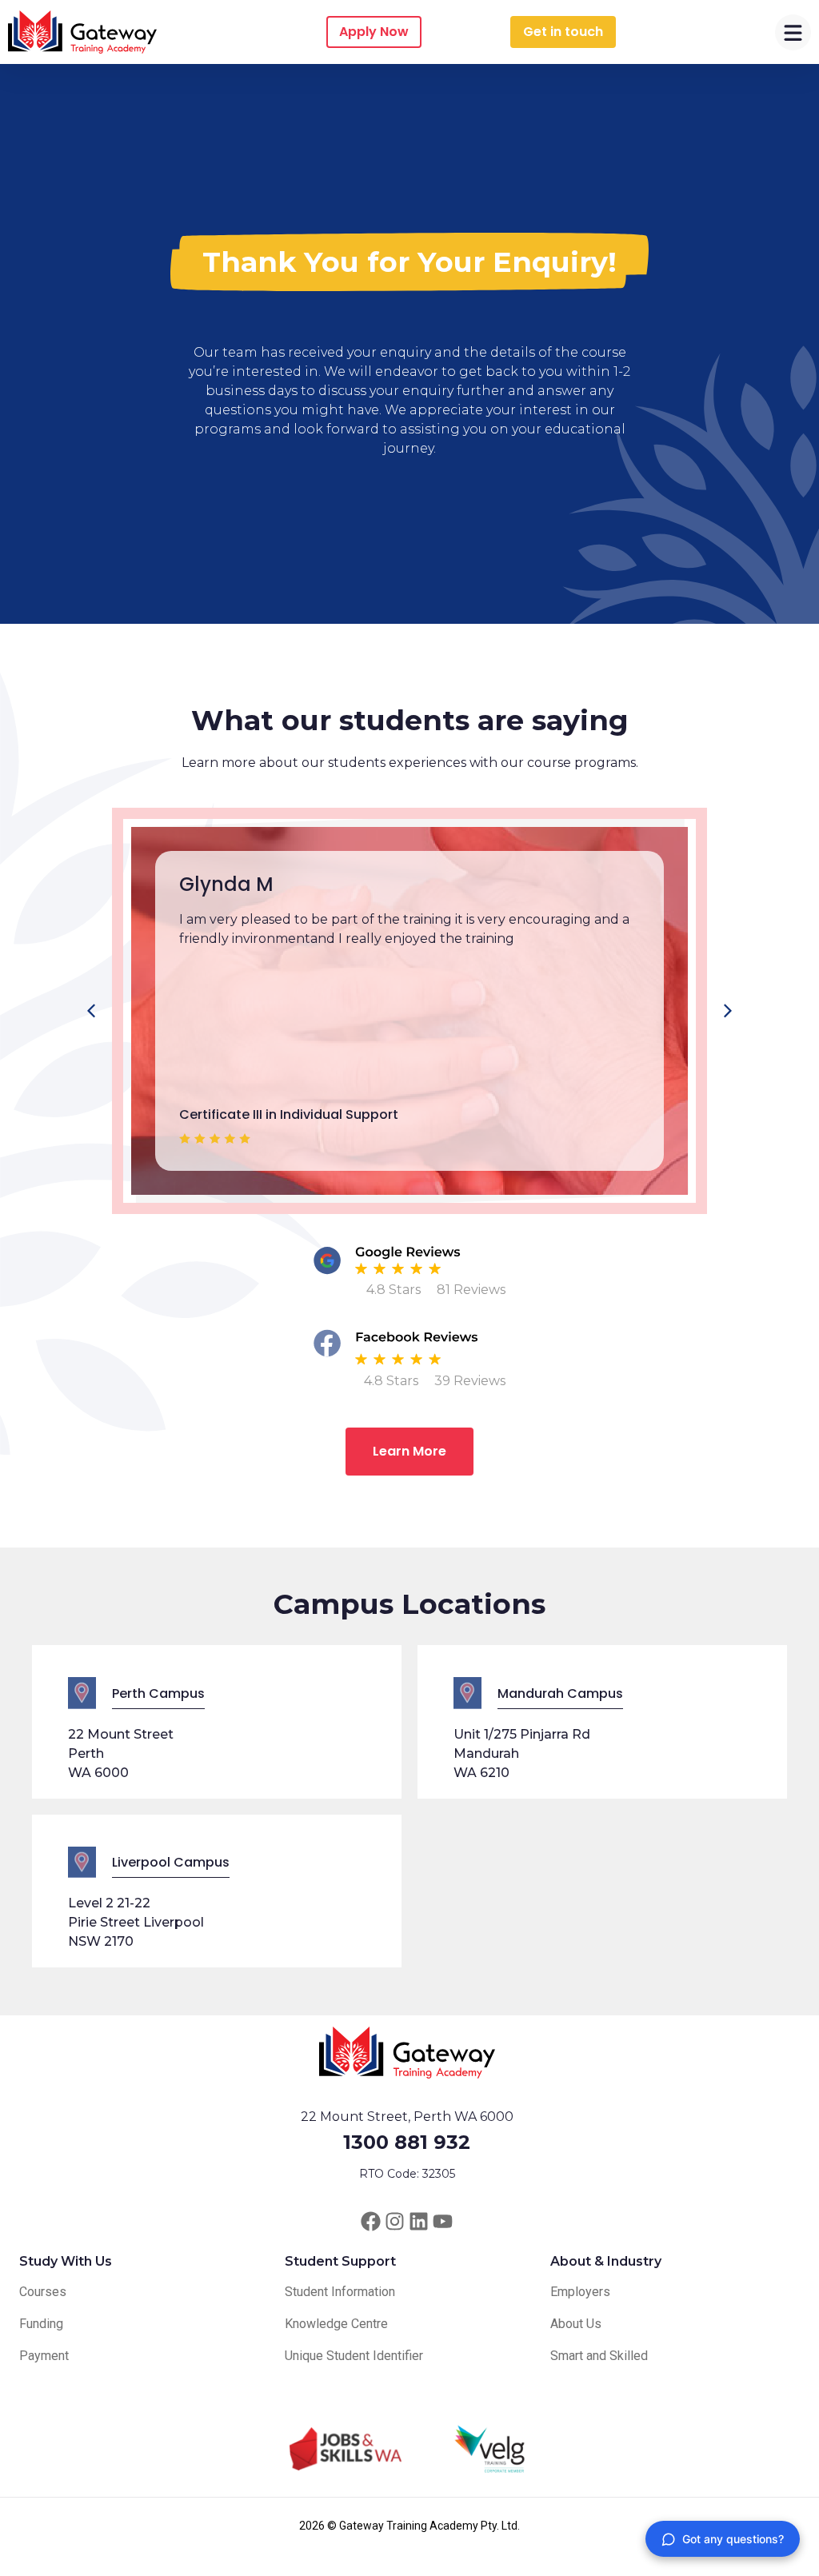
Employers (580, 2292)
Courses (43, 2292)
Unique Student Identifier (354, 2356)
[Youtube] (443, 2221)
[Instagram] (395, 2221)
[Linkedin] (419, 2221)
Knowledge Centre (336, 2324)
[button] (728, 1011)
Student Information (340, 2292)
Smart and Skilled (599, 2356)
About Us (576, 2324)
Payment (44, 2356)
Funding (41, 2324)
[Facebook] (371, 2221)
